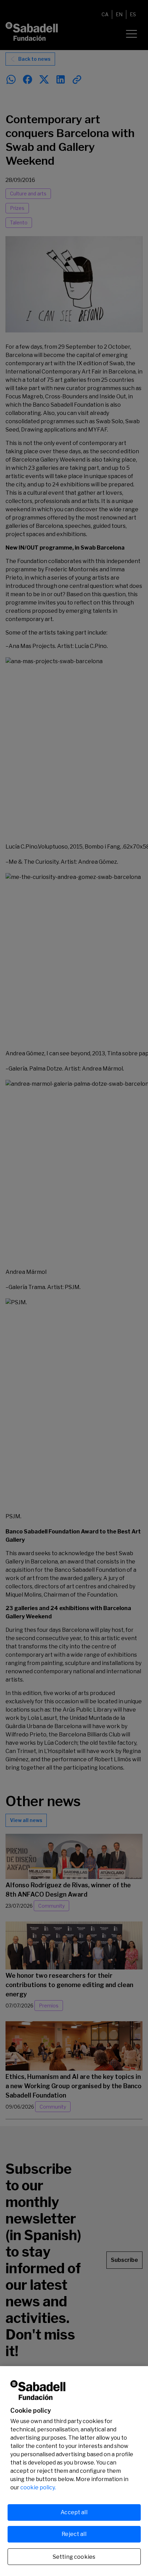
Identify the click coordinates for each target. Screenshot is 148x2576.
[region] (74, 2471)
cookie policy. (38, 2487)
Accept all (74, 2512)
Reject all (74, 2534)
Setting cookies (74, 2557)
